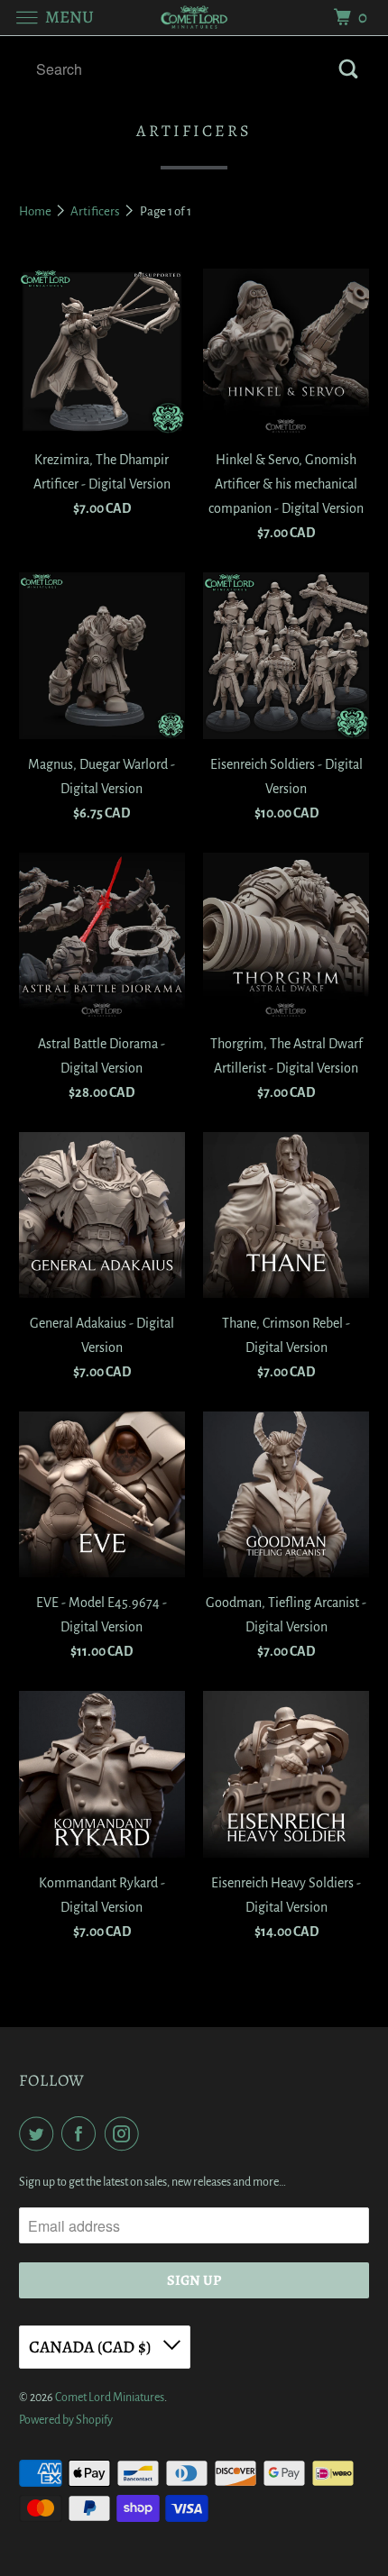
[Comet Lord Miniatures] (194, 18)
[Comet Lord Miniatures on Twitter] (40, 2134)
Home (36, 211)
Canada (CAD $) (92, 2347)
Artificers (96, 211)
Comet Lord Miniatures (110, 2398)
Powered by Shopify (66, 2420)
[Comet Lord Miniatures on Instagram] (125, 2134)
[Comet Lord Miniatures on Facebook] (82, 2134)
